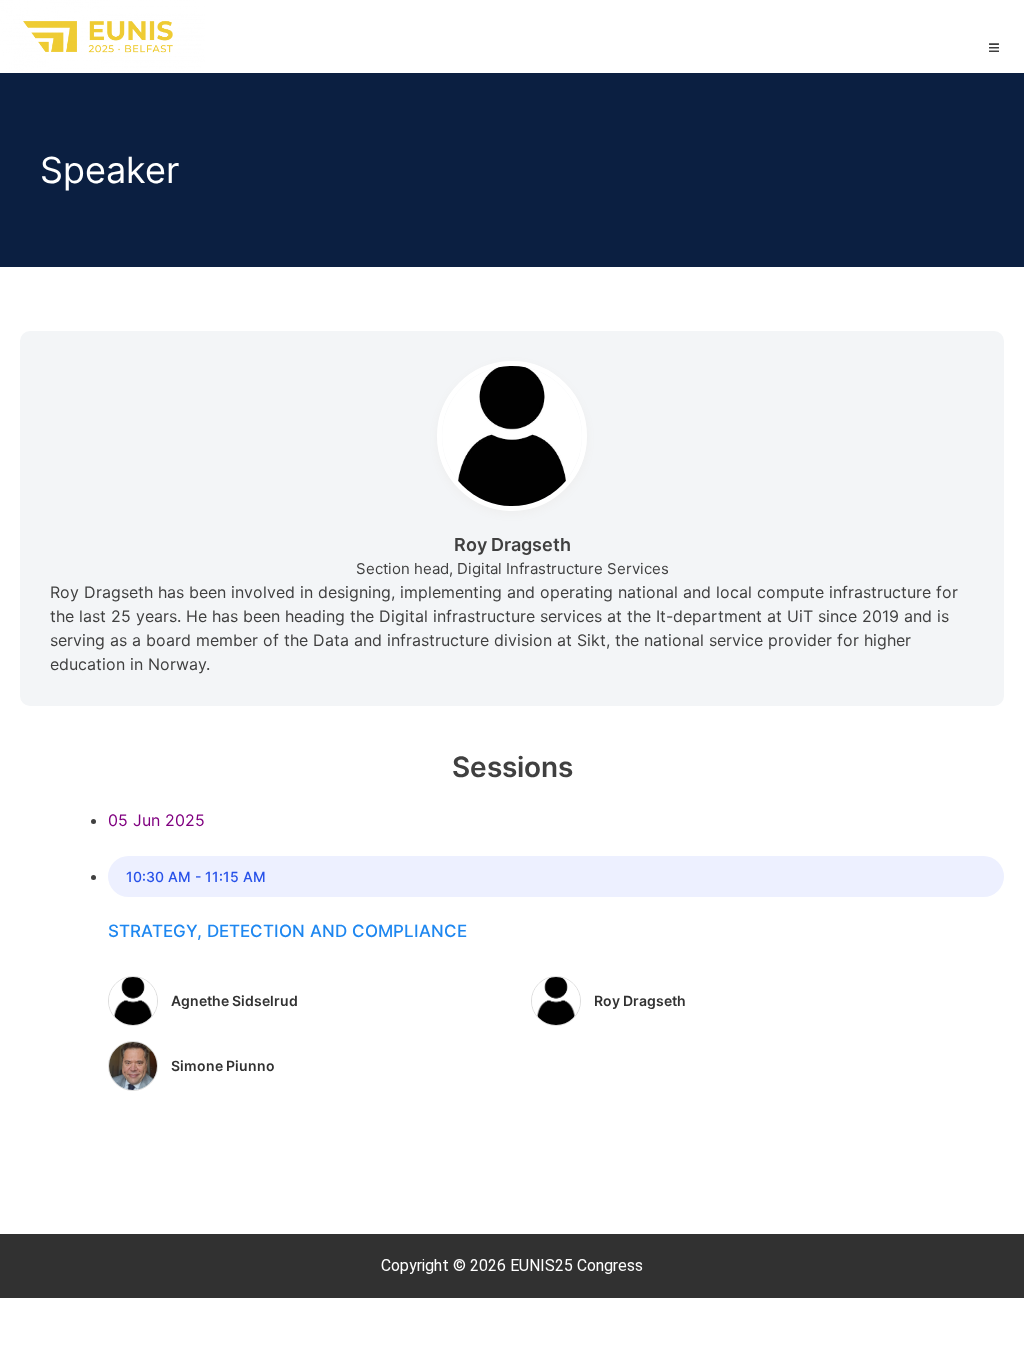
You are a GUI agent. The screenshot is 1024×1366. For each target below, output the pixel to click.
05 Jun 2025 (156, 820)
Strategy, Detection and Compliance (287, 931)
